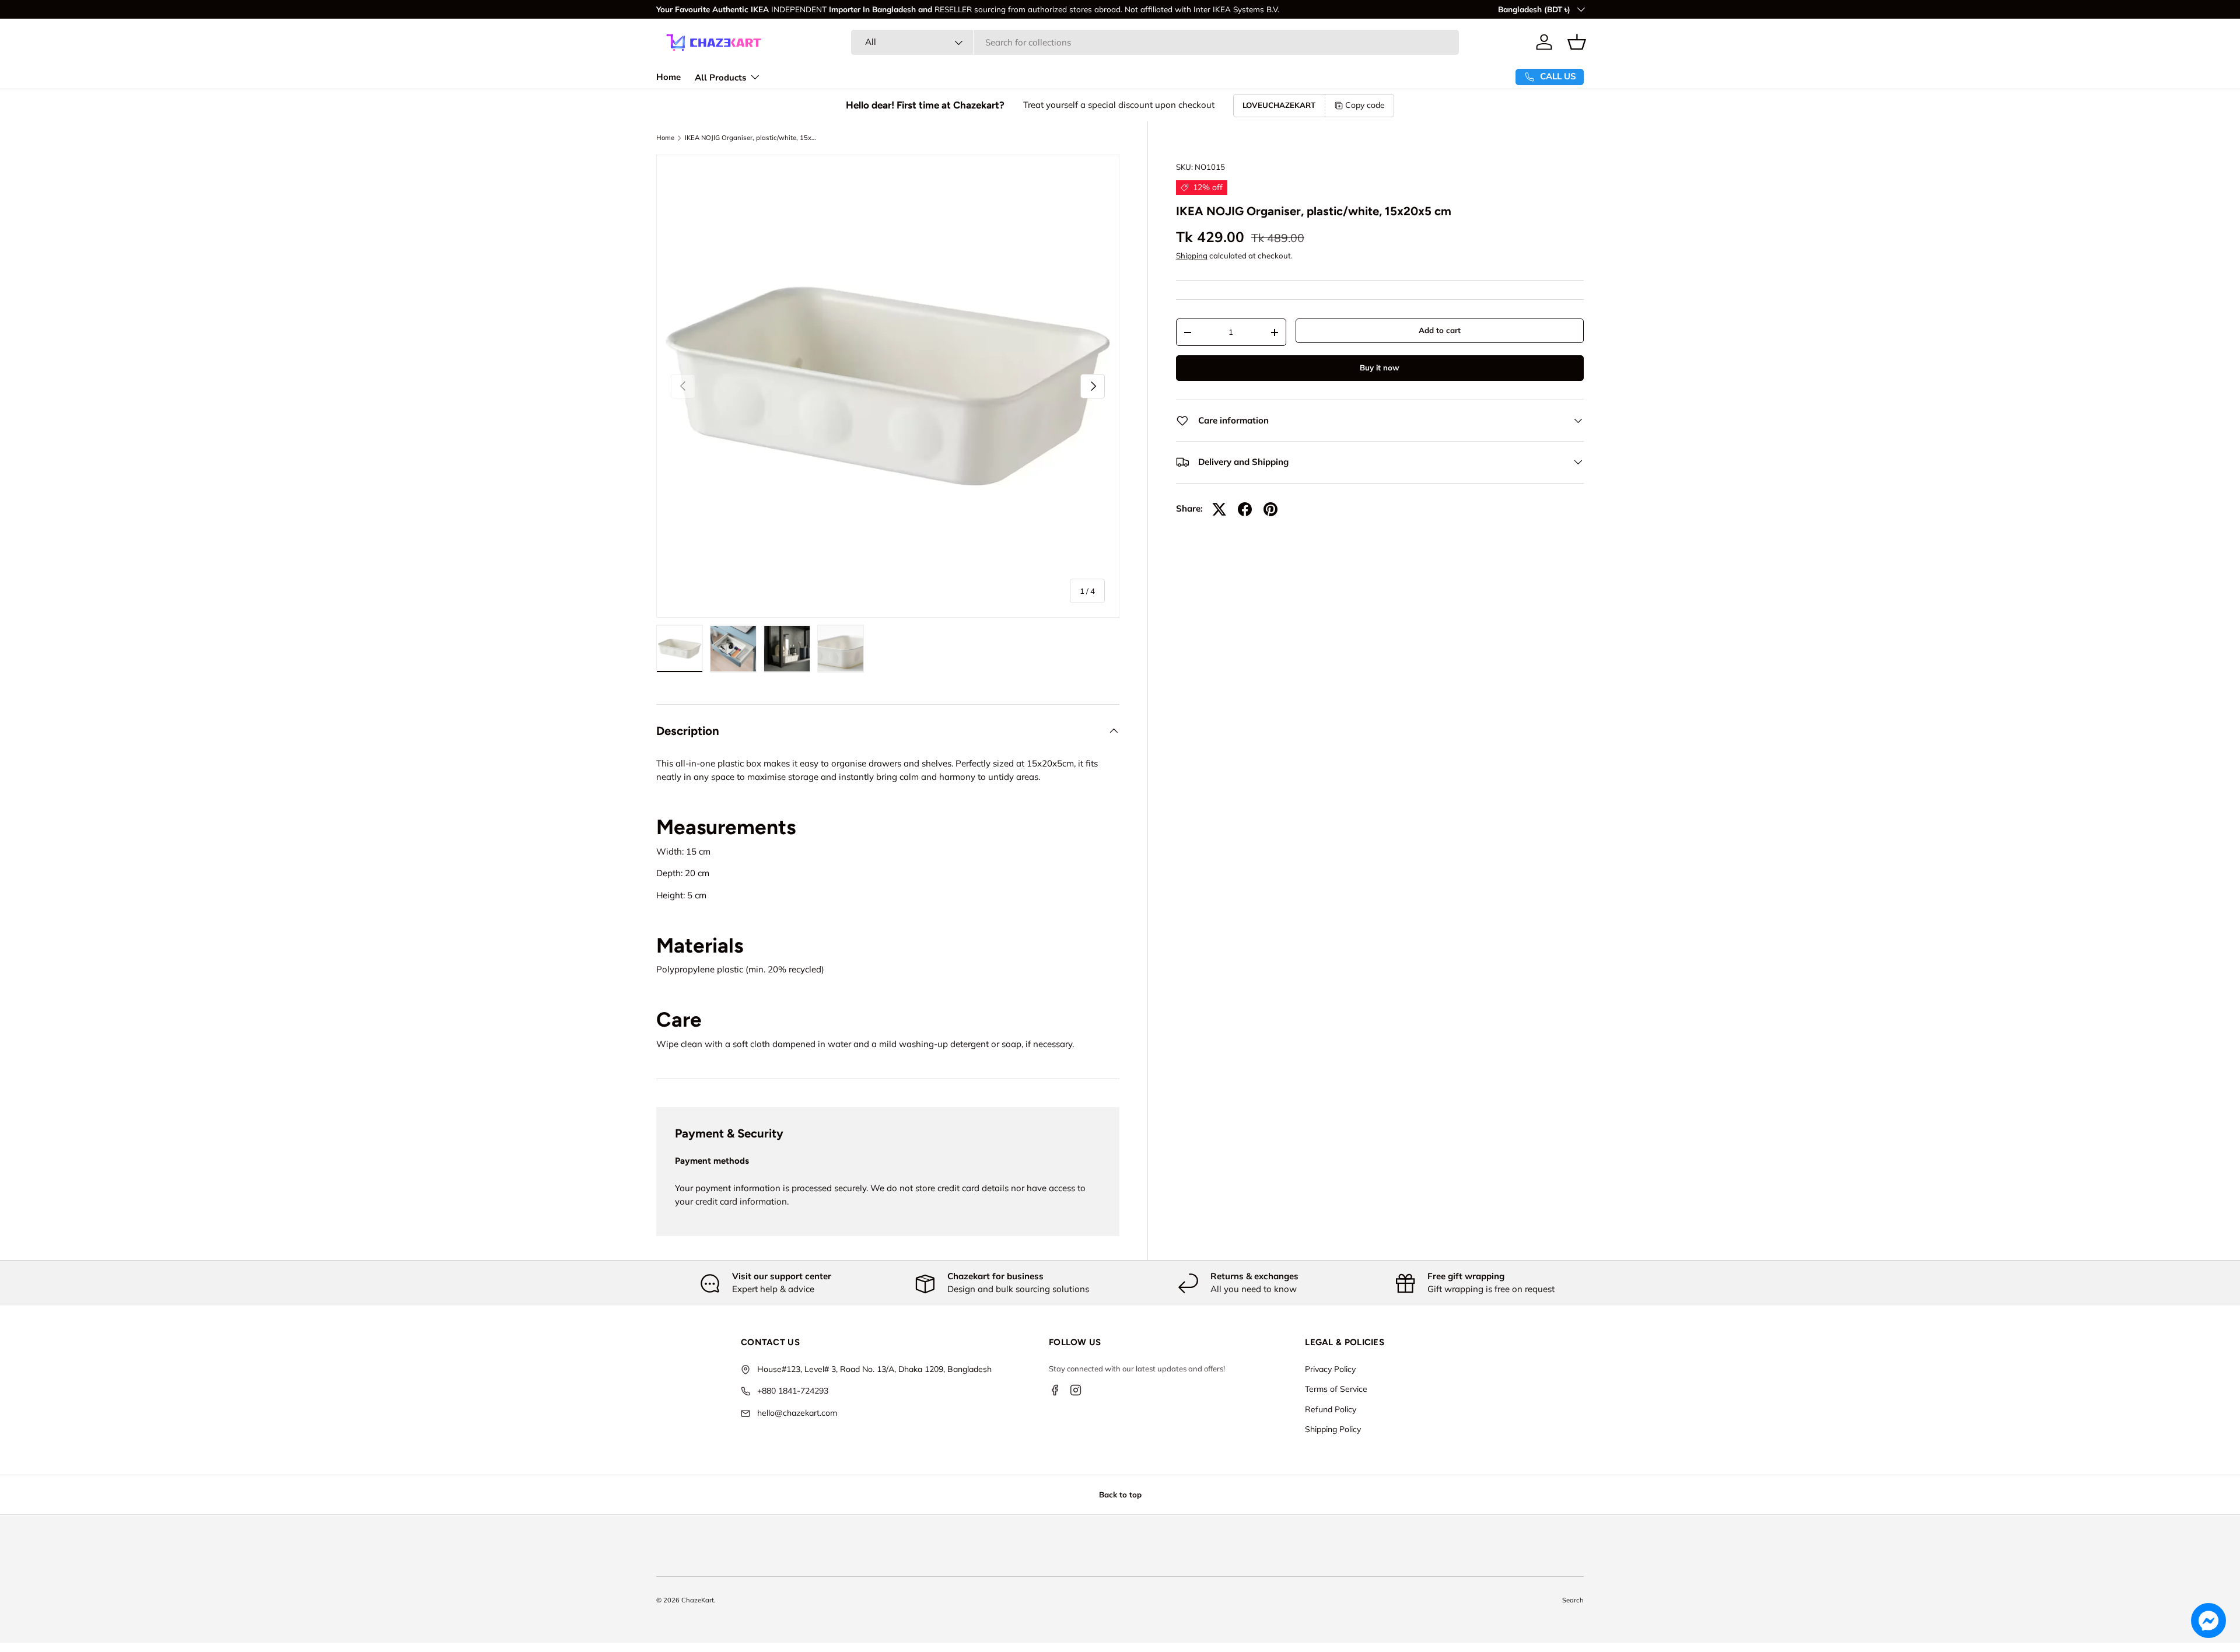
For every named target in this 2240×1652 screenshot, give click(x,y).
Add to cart (1440, 330)
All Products (720, 78)
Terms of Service (1336, 1389)
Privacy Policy (1330, 1370)
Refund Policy (1331, 1410)
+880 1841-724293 (793, 1391)
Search (1573, 1600)
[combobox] (1155, 42)
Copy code (1365, 105)
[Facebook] (1055, 1390)
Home (668, 77)
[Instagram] (1076, 1390)
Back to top (1120, 1494)
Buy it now (1380, 367)
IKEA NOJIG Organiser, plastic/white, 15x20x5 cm (750, 138)
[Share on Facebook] (1245, 509)
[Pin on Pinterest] (1270, 509)
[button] (1577, 42)
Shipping (1192, 256)
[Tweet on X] (1219, 509)
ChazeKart (698, 1600)
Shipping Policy (1333, 1430)
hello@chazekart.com (797, 1413)
